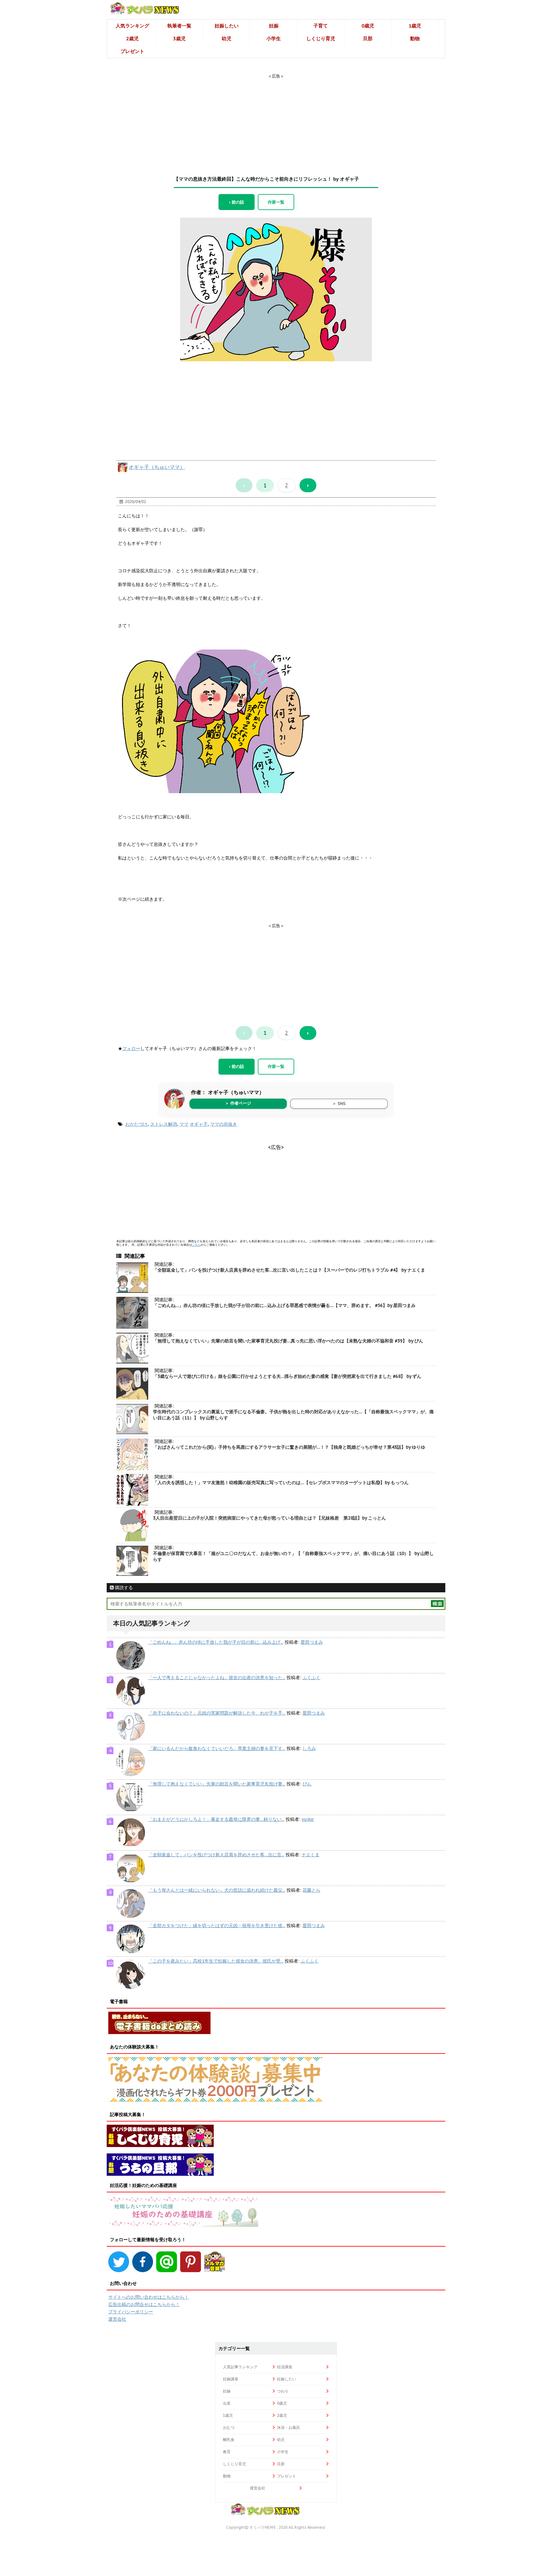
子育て (321, 26)
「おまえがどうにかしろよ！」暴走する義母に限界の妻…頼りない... (216, 1819)
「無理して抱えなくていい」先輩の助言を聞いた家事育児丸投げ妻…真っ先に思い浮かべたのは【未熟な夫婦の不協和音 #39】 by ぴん (288, 1341)
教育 (227, 2452)
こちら (196, 1245)
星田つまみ (312, 1642)
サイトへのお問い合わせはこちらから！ (149, 2297)
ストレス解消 (164, 1124)
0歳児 (368, 26)
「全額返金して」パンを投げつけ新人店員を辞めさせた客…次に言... (216, 1855)
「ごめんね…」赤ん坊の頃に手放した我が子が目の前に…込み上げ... (216, 1642)
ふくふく (311, 1678)
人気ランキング (132, 26)
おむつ (229, 2427)
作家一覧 (276, 202)
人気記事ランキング (240, 2367)
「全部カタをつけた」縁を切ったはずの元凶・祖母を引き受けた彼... (217, 1926)
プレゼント (132, 51)
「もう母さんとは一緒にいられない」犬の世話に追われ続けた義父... (217, 1890)
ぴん (307, 1784)
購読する (123, 1588)
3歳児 (179, 38)
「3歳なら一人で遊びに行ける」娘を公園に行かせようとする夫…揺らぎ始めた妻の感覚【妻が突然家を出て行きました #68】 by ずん (287, 1376)
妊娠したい (227, 26)
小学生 (274, 38)
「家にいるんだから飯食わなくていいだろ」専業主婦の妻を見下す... (217, 1748)
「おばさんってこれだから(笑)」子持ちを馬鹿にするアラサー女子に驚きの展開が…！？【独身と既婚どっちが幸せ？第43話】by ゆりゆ (289, 1447)
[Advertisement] (276, 119)
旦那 (368, 38)
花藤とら (311, 1890)
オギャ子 (199, 1124)
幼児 (226, 38)
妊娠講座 (231, 2379)
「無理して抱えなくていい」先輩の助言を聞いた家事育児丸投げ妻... (217, 1784)
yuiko (308, 1819)
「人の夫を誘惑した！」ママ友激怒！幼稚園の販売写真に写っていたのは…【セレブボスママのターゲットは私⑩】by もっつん (281, 1483)
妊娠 (274, 26)
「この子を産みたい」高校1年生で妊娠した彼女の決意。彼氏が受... (216, 1961)
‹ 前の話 (237, 202)
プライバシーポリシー (131, 2312)
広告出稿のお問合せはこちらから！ (144, 2304)
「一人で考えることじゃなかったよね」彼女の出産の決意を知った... (217, 1678)
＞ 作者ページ (238, 1103)
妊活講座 (285, 2367)
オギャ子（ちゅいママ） (157, 467)
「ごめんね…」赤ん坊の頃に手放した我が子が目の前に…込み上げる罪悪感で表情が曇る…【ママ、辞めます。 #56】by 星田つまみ (284, 1305)
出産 (227, 2403)
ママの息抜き (224, 1124)
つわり (283, 2391)
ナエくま (310, 1855)
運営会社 (117, 2319)
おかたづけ (136, 1124)
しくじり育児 (321, 38)
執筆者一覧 (179, 26)
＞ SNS (339, 1104)
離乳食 (229, 2440)
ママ (184, 1124)
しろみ (309, 1748)
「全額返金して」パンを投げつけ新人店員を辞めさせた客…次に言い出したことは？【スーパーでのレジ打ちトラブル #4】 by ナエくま (289, 1270)
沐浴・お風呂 (288, 2427)
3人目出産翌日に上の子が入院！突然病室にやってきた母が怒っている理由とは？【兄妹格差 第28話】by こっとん (269, 1518)
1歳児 (415, 26)
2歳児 (132, 38)
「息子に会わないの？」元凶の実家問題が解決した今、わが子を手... (217, 1713)
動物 (415, 38)
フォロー (131, 1048)
